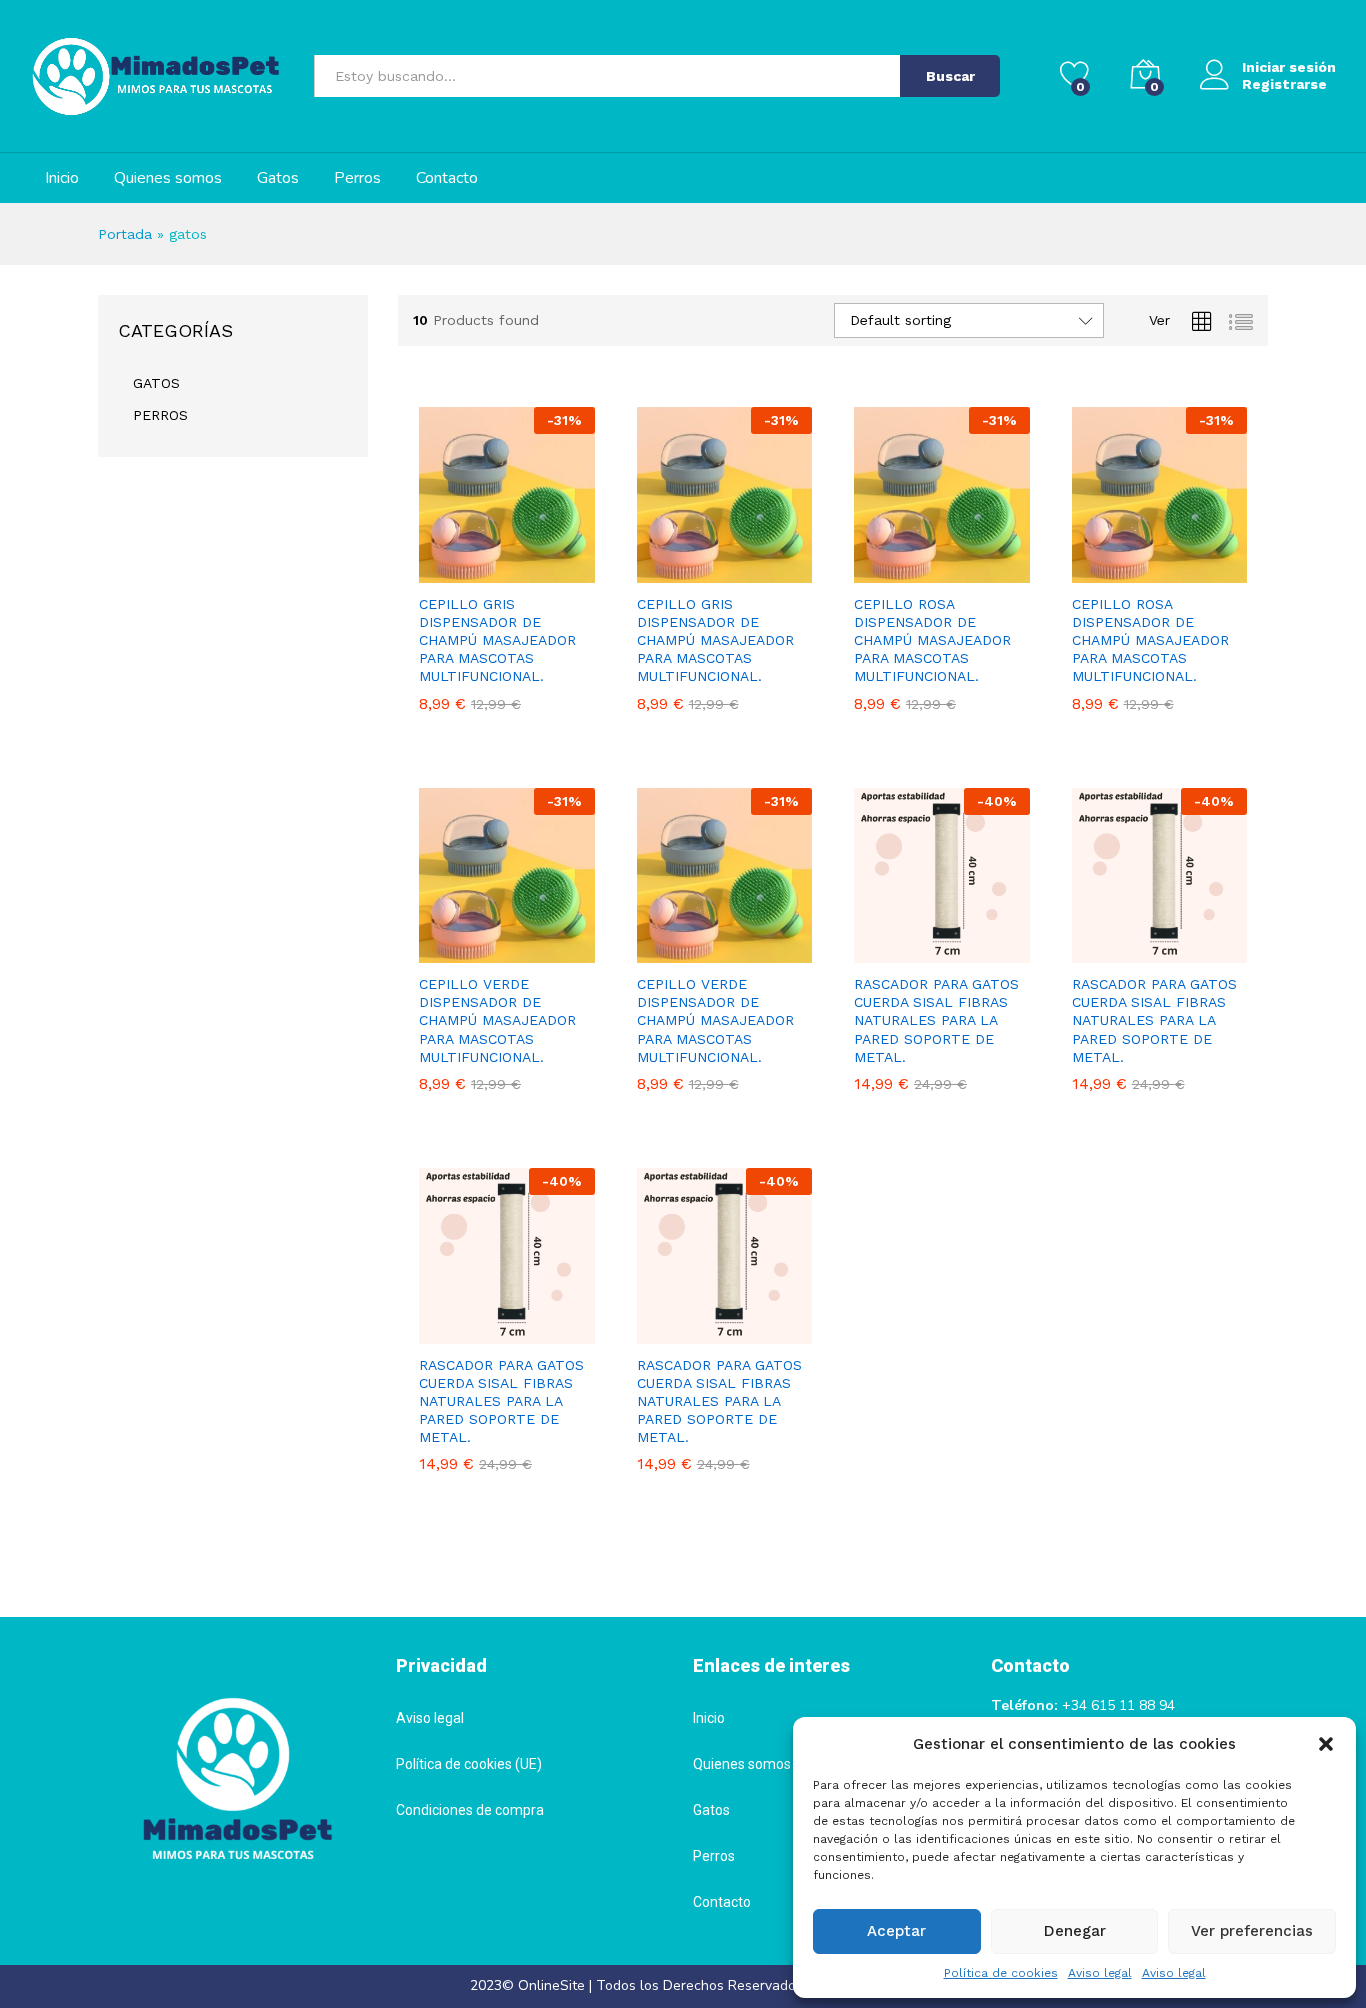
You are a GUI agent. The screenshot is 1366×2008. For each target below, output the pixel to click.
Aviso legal (1100, 1973)
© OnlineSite (543, 1985)
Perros (357, 178)
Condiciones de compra (470, 1810)
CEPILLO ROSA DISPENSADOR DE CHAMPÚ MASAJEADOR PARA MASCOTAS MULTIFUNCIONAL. (932, 640)
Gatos (278, 178)
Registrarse (1284, 84)
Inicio (62, 178)
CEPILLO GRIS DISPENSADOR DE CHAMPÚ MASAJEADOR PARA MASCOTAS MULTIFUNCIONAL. (497, 640)
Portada (125, 234)
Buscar (950, 76)
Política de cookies (1001, 1973)
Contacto (447, 178)
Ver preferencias (1252, 1931)
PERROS (160, 415)
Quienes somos (168, 178)
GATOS (156, 383)
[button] (1326, 1744)
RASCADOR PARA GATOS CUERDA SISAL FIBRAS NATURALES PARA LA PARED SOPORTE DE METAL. (936, 1020)
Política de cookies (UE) (469, 1764)
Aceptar (896, 1931)
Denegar (1075, 1931)
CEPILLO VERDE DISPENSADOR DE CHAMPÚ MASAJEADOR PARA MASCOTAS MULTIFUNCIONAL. (497, 1020)
